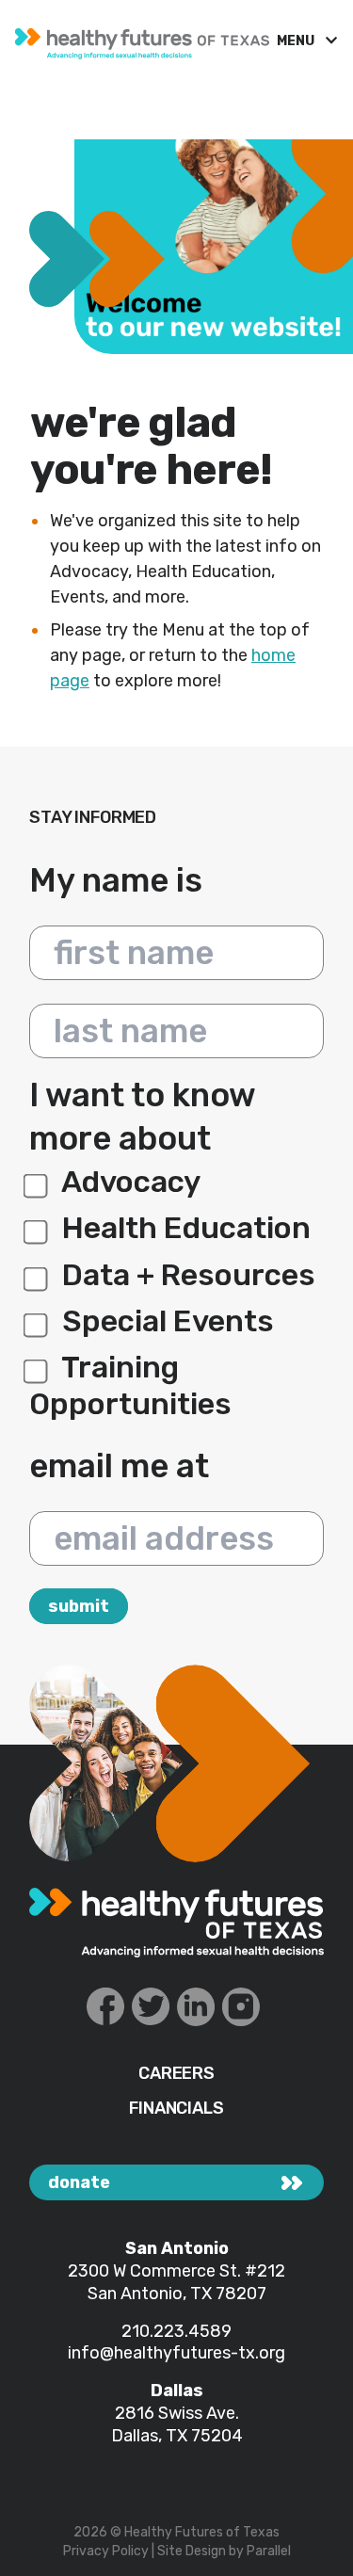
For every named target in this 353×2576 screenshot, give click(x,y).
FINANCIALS (176, 2109)
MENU (297, 41)
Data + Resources (185, 1275)
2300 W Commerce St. (156, 2271)
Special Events (165, 1321)
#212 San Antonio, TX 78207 (187, 2282)
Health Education (183, 1228)
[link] (138, 39)
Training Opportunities (130, 1385)
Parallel (269, 2551)
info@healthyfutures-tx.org (176, 2353)
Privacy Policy (106, 2551)
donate (79, 2182)
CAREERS (176, 2074)
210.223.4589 (176, 2331)
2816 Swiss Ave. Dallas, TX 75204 (177, 2424)
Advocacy (128, 1182)
